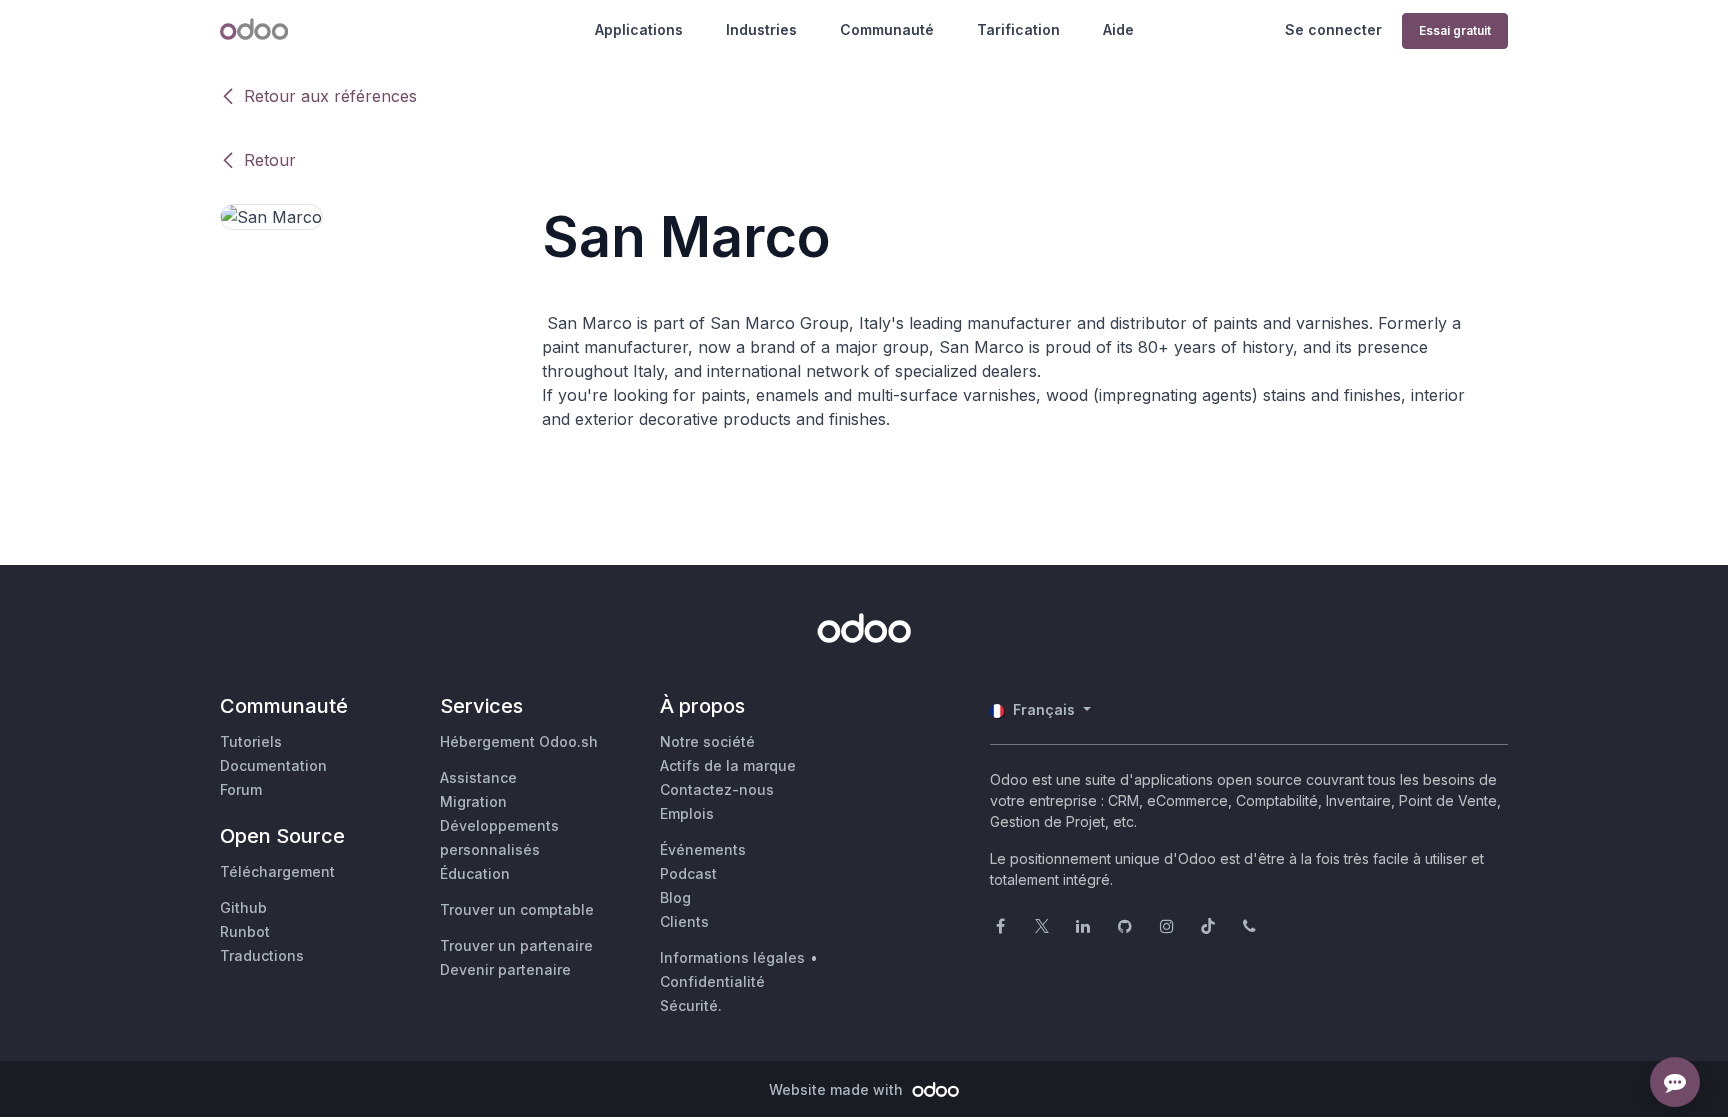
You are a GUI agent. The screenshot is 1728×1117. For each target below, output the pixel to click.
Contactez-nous (717, 789)
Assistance (478, 777)
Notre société (707, 741)
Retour (270, 160)
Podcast (688, 873)
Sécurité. (691, 1005)
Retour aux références (330, 96)
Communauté (887, 29)
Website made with (838, 1089)
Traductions (262, 955)
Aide (1118, 29)
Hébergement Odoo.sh (519, 741)
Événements (703, 849)
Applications (639, 29)
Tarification (1018, 29)
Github (243, 907)
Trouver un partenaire (516, 945)
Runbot (245, 931)
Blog (675, 897)
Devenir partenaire (505, 969)
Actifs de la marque (728, 765)
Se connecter (1333, 29)
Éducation (475, 873)
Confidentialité (712, 981)
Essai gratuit (1455, 30)
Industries (761, 29)
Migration (473, 801)
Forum (241, 789)
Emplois (687, 813)
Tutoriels (251, 741)
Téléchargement (277, 871)
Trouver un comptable (517, 909)
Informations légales (732, 957)
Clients (684, 921)
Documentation (273, 765)
